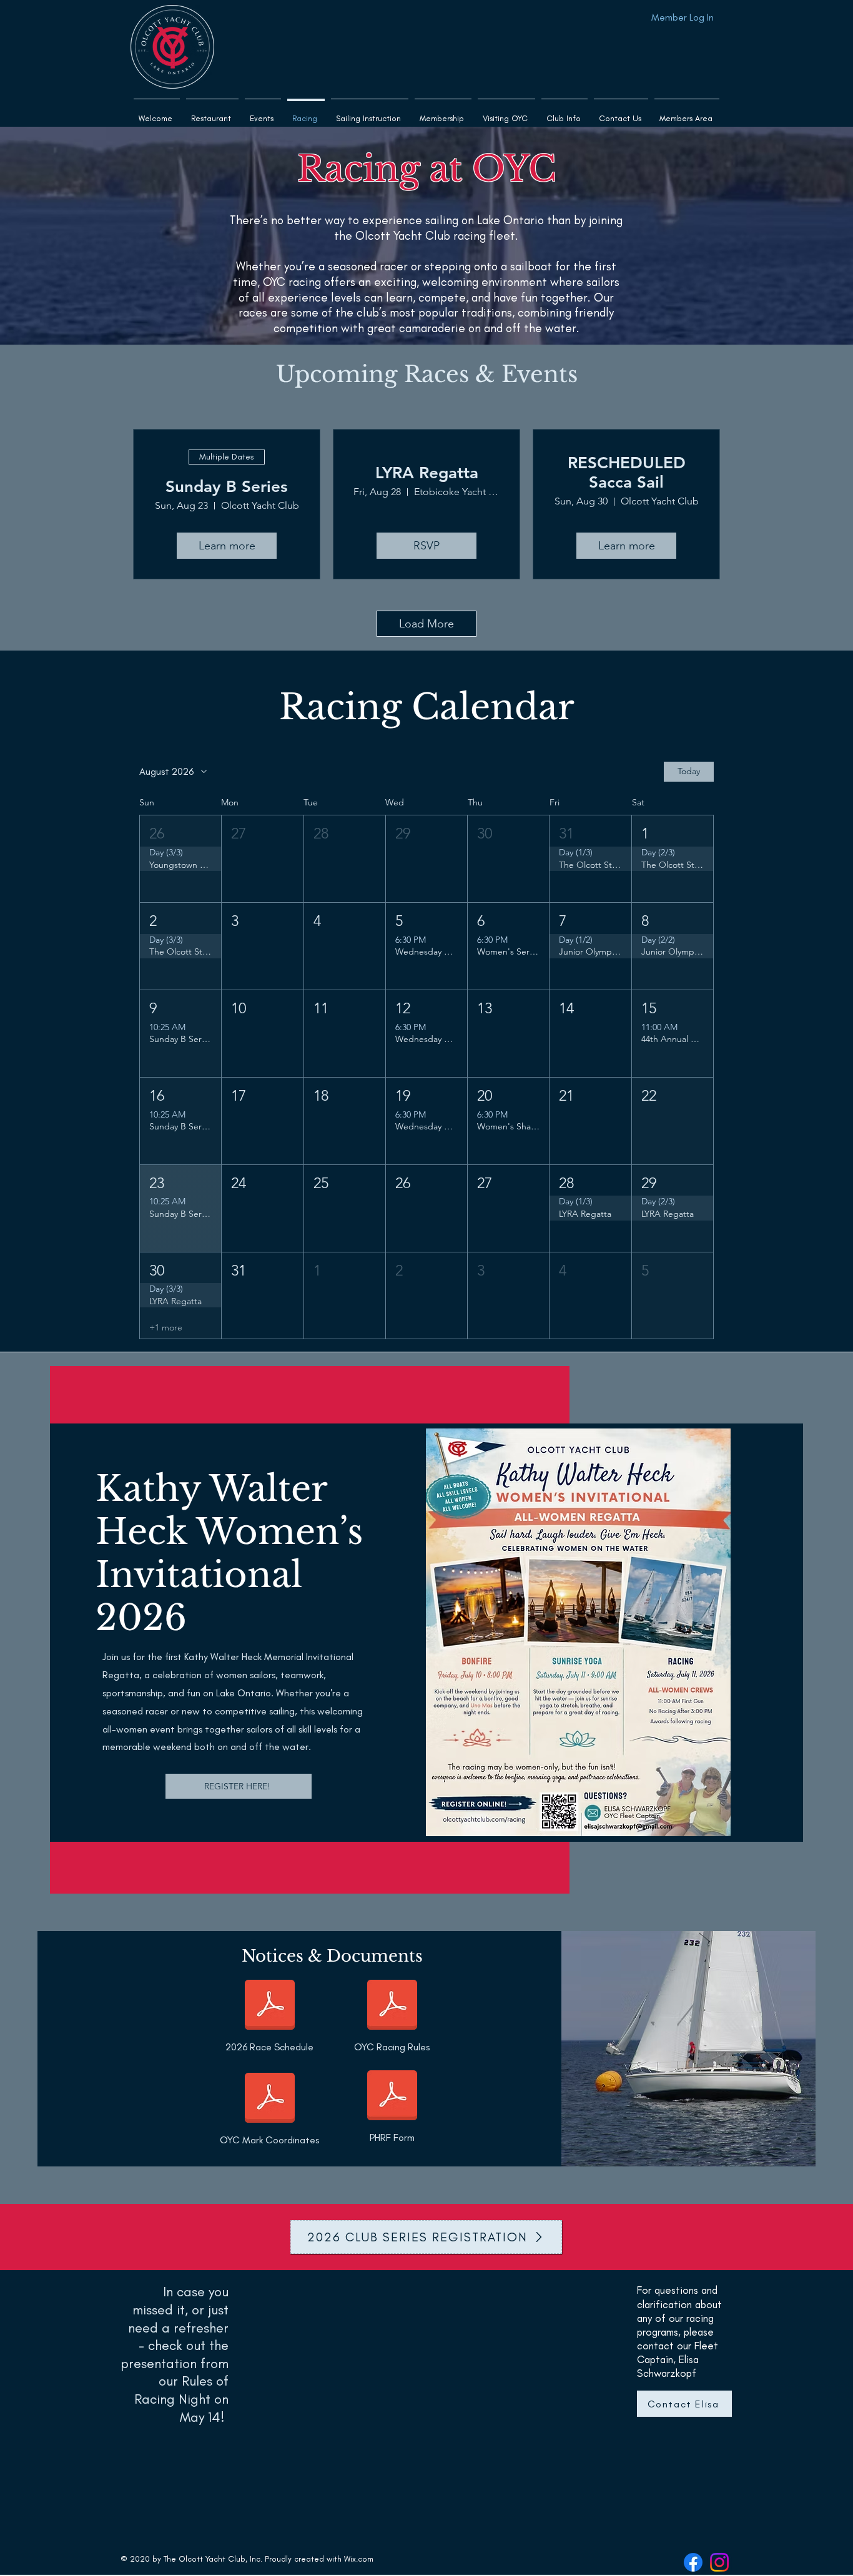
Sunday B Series (227, 487)
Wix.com (359, 2559)
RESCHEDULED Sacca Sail (627, 473)
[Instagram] (719, 2562)
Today (689, 771)
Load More (426, 624)
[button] (370, 113)
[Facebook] (693, 2562)
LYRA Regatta (427, 473)
